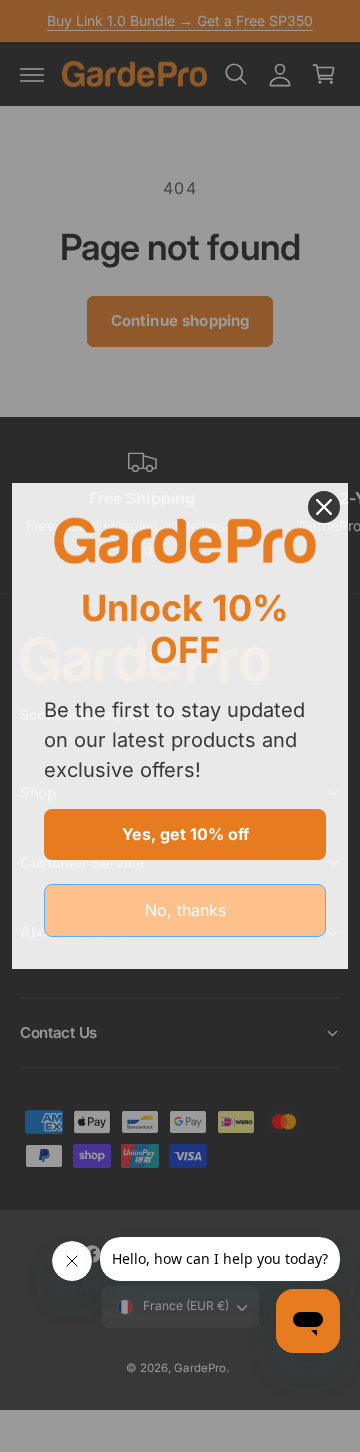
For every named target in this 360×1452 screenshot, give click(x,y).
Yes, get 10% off (185, 834)
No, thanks (185, 910)
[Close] (324, 507)
